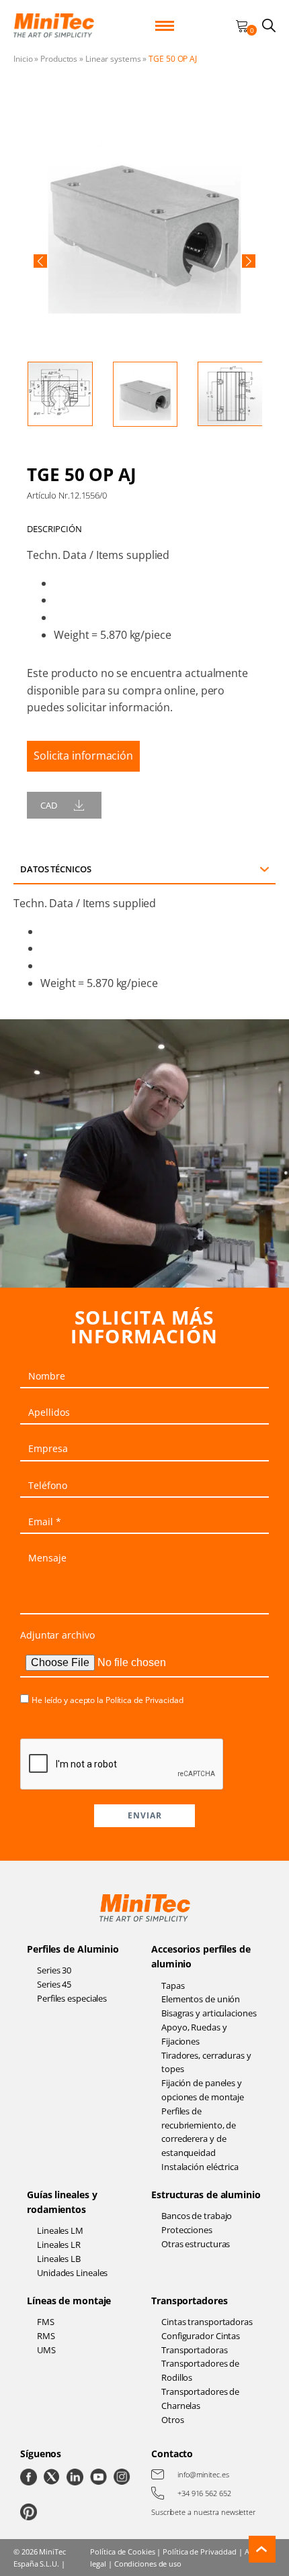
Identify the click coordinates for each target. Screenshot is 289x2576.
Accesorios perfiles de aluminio (201, 1956)
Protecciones (187, 2230)
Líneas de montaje (69, 2301)
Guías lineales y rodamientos (62, 2202)
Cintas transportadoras (207, 2322)
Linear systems (113, 59)
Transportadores (190, 2301)
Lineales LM (60, 2230)
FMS (46, 2322)
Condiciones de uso (148, 2564)
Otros (173, 2420)
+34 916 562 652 (204, 2493)
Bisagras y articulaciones (209, 2013)
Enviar (145, 1815)
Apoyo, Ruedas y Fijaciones (194, 2034)
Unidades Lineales (72, 2273)
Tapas (173, 1986)
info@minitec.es (203, 2474)
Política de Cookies (122, 2552)
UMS (46, 2350)
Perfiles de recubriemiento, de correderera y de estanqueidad (199, 2132)
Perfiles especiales (72, 1998)
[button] (40, 261)
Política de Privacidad (144, 1700)
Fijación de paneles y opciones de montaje (203, 2090)
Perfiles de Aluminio (73, 1949)
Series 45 (54, 1984)
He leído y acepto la (108, 1700)
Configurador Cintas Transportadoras (201, 2343)
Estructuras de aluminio (206, 2195)
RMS (46, 2336)
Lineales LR (59, 2245)
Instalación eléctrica (200, 2167)
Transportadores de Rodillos (200, 2370)
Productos (59, 59)
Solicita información (83, 756)
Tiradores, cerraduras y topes (206, 2062)
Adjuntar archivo (57, 1635)
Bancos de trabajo (197, 2216)
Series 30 (54, 1970)
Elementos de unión (201, 1999)
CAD (49, 805)
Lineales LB (59, 2259)
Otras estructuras (196, 2244)
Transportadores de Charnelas (200, 2399)
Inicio (23, 59)
